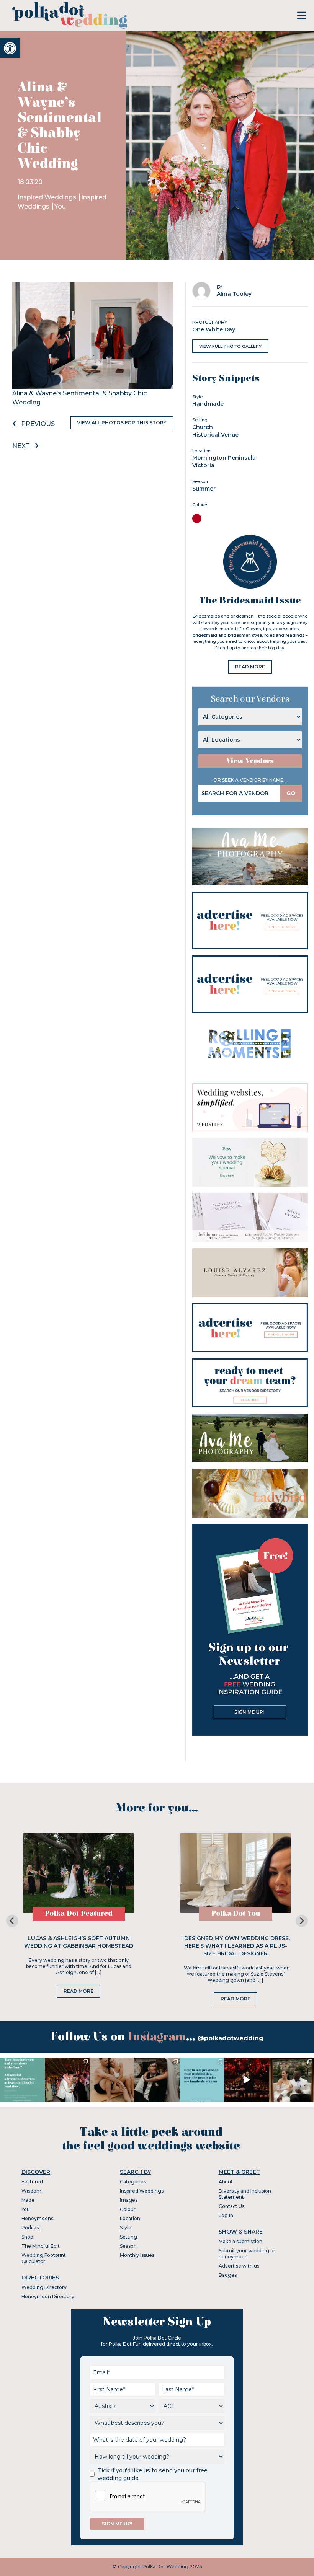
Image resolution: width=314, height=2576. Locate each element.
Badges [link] (228, 2275)
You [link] (60, 206)
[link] (10, 48)
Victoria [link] (203, 465)
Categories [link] (133, 2182)
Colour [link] (128, 2209)
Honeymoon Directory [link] (48, 2296)
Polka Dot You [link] (236, 1913)
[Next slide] (302, 1921)
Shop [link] (27, 2237)
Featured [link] (32, 2182)
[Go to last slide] (12, 1921)
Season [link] (128, 2246)
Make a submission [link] (240, 2241)
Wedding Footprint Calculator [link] (44, 2258)
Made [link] (28, 2200)
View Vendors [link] (250, 761)
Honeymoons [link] (37, 2218)
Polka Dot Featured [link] (79, 1913)
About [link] (226, 2182)
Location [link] (130, 2218)
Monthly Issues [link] (137, 2255)
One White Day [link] (214, 329)
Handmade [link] (208, 404)
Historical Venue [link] (215, 435)
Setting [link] (128, 2237)
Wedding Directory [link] (44, 2287)
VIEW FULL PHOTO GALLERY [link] (230, 346)
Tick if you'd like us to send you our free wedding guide (153, 2474)
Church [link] (203, 427)
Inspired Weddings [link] (48, 197)
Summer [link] (204, 489)
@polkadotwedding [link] (231, 2038)
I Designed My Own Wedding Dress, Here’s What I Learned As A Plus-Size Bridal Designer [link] (235, 1946)
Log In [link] (226, 2215)
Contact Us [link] (231, 2206)
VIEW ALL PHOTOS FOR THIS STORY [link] (122, 423)
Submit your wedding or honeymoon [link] (247, 2254)
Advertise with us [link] (239, 2266)
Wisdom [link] (31, 2191)
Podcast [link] (31, 2228)
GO (291, 793)
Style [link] (126, 2228)
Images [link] (129, 2200)
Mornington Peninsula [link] (224, 458)
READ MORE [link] (250, 667)
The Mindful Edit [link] (41, 2246)
